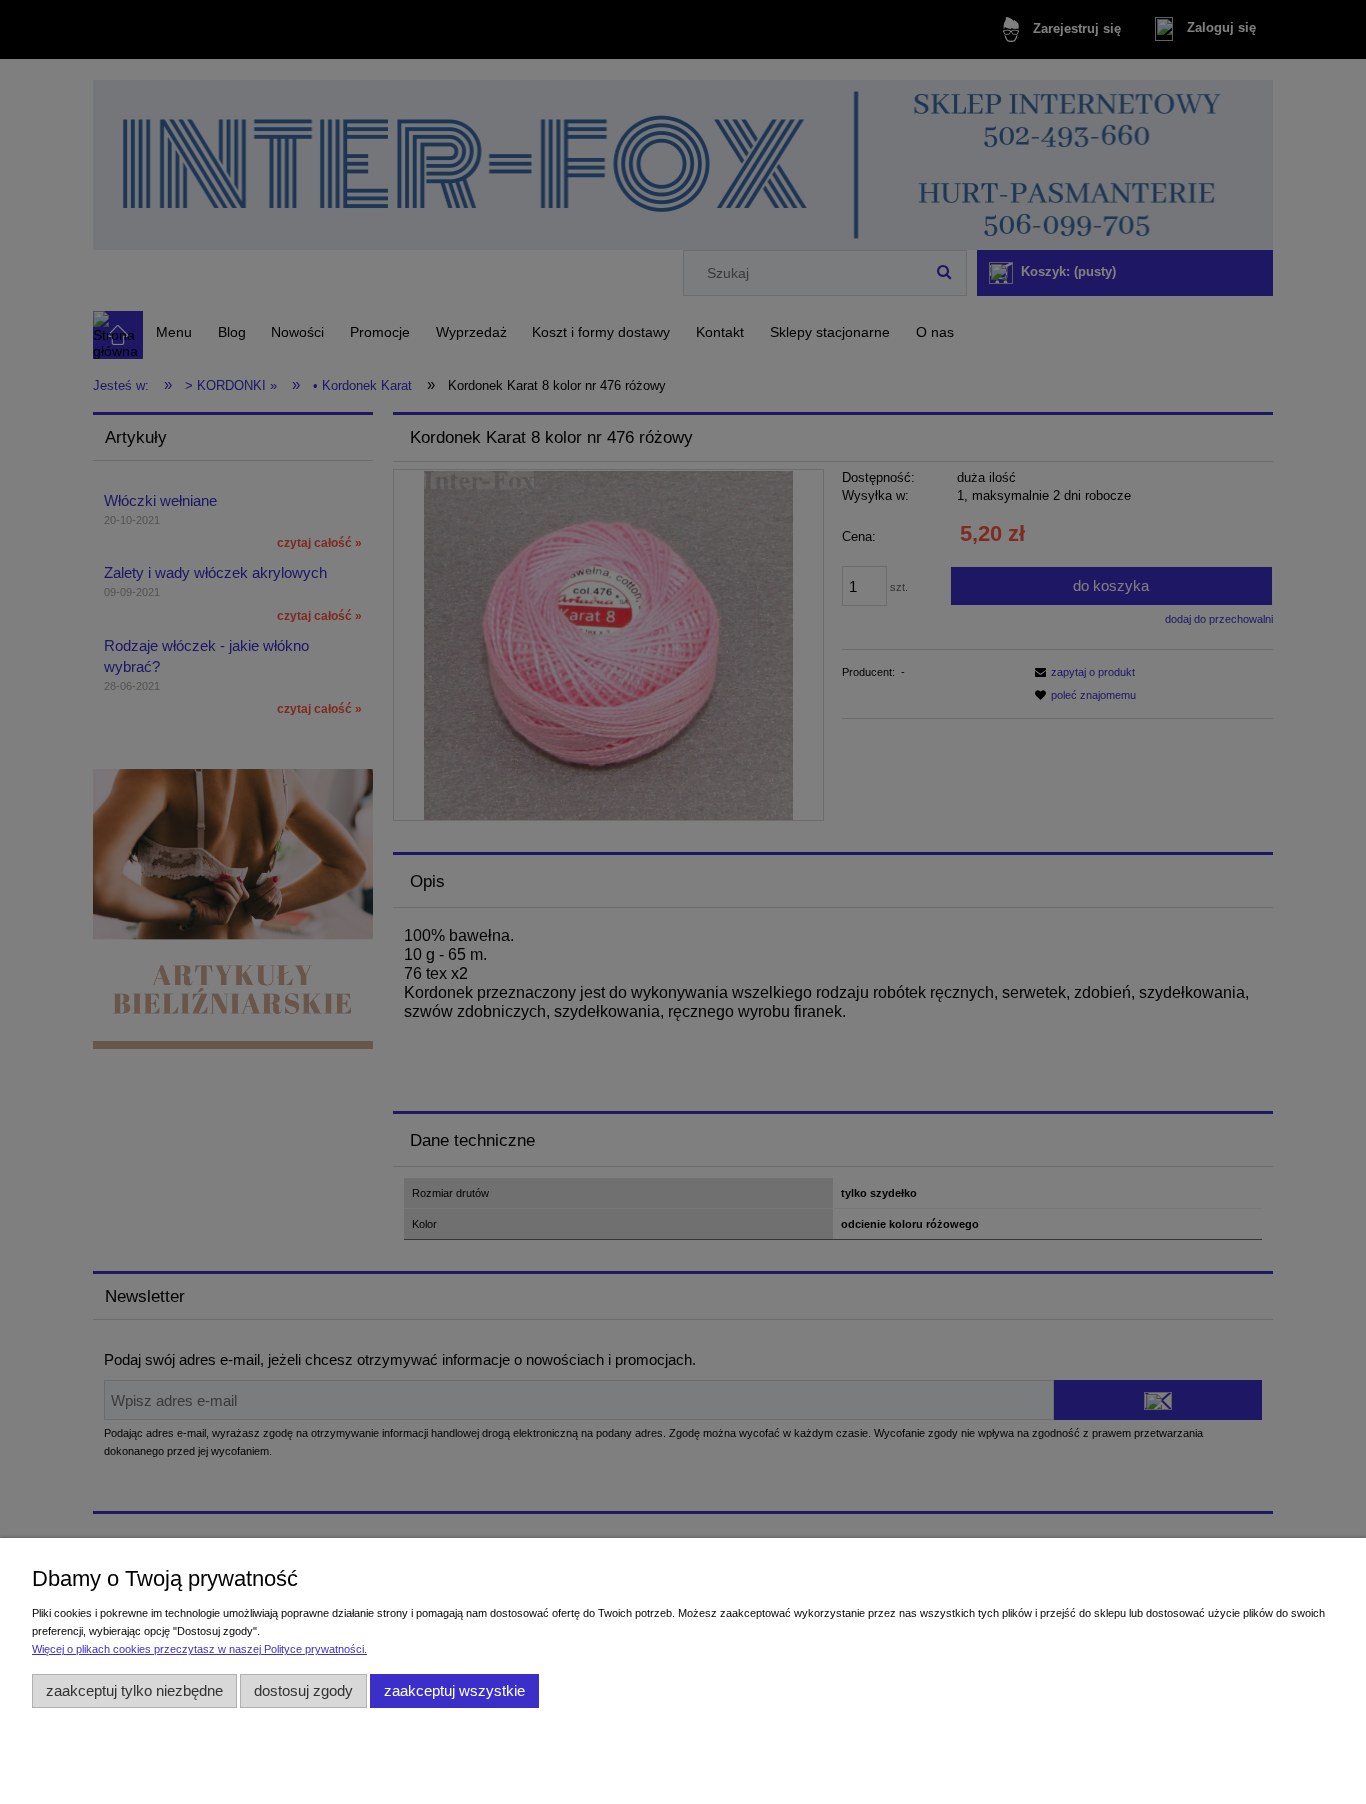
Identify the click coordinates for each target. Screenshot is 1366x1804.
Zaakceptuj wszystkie (454, 1690)
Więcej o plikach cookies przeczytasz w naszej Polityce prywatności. (199, 1649)
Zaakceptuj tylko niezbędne (134, 1690)
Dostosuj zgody (303, 1690)
